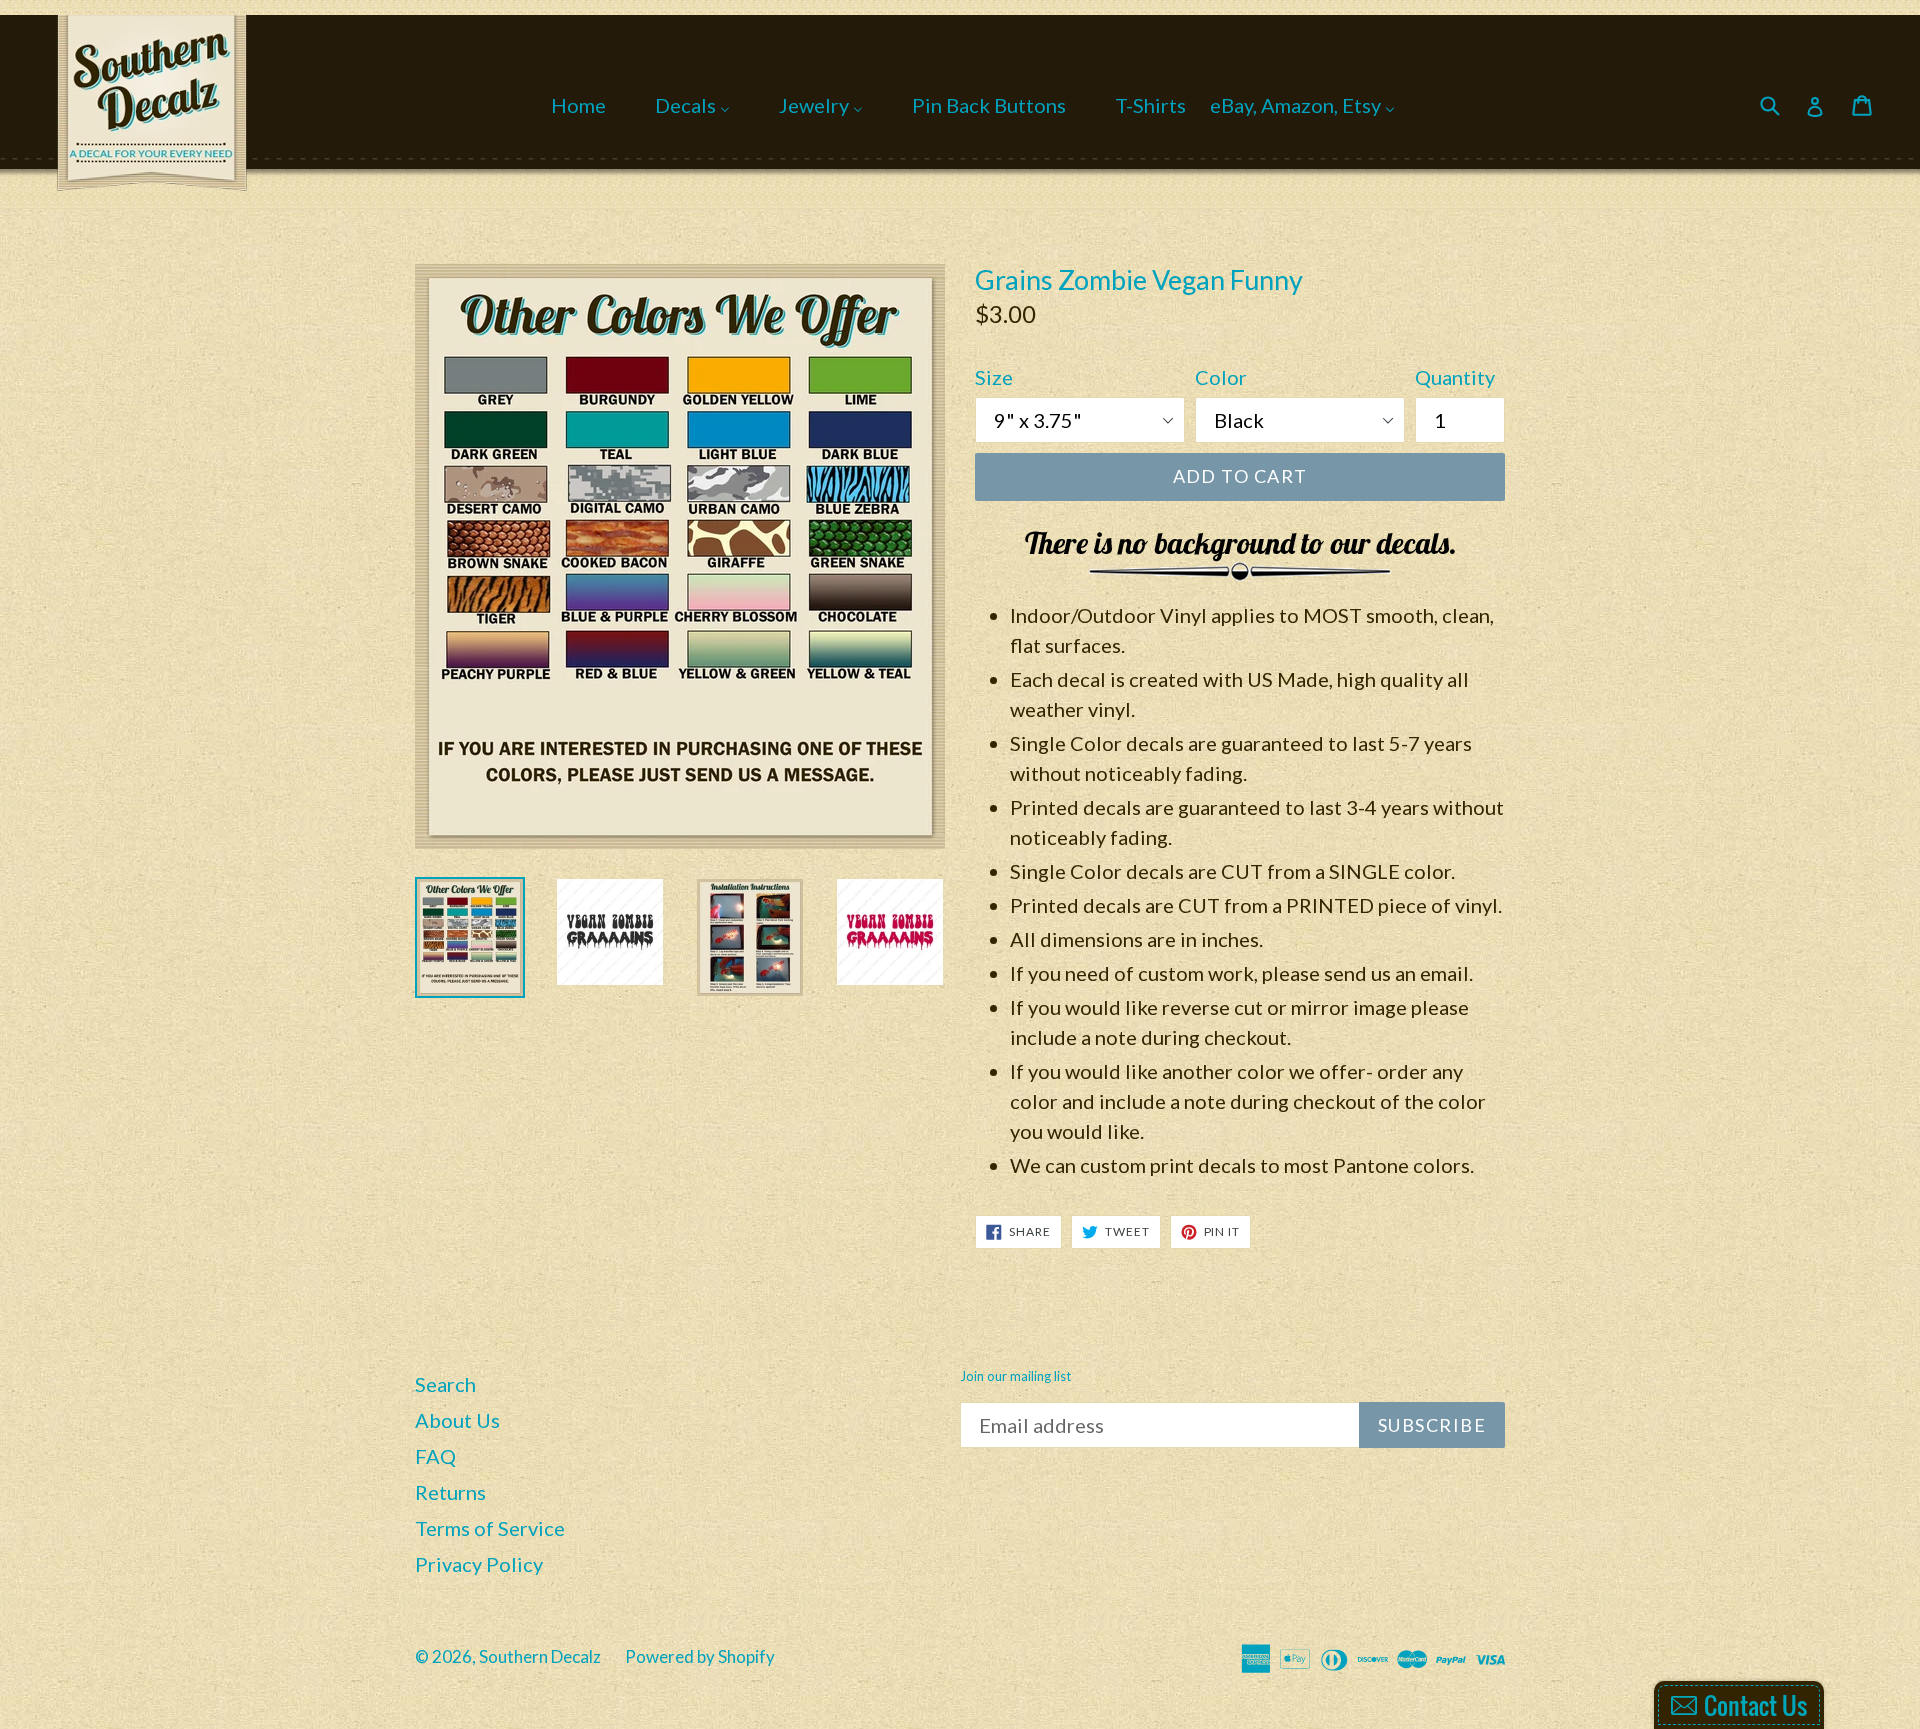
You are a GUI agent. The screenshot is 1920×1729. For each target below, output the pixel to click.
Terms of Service (490, 1528)
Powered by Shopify (700, 1656)
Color (1221, 377)
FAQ (435, 1456)
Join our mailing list (1015, 1376)
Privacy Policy (479, 1564)
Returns (450, 1492)
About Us (457, 1420)
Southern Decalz (540, 1656)
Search (445, 1384)
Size (994, 377)
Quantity (1455, 377)
